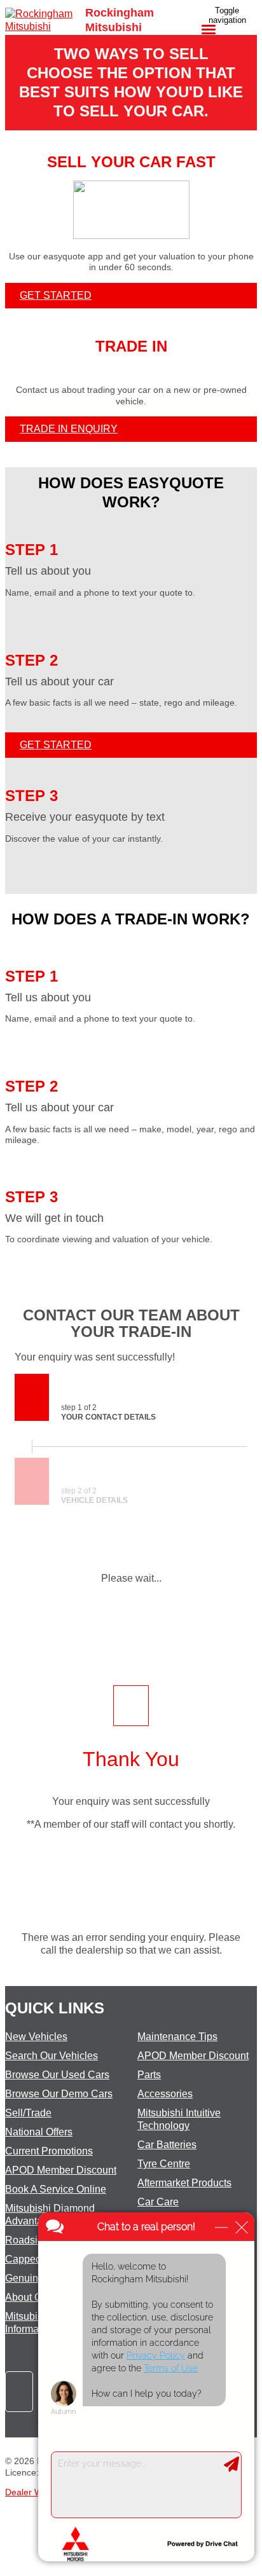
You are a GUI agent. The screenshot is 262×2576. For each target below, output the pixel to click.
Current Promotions (49, 2151)
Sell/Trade (28, 2113)
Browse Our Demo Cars (59, 2094)
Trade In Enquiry (69, 429)
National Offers (39, 2132)
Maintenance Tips (177, 2037)
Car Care (158, 2202)
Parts (149, 2075)
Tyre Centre (164, 2164)
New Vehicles (36, 2037)
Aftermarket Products (184, 2183)
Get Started (56, 295)
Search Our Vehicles (52, 2056)
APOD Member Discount (61, 2170)
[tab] (131, 1324)
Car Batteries (167, 2145)
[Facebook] (22, 2418)
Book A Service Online (56, 2189)
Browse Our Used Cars (57, 2075)
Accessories (165, 2094)
